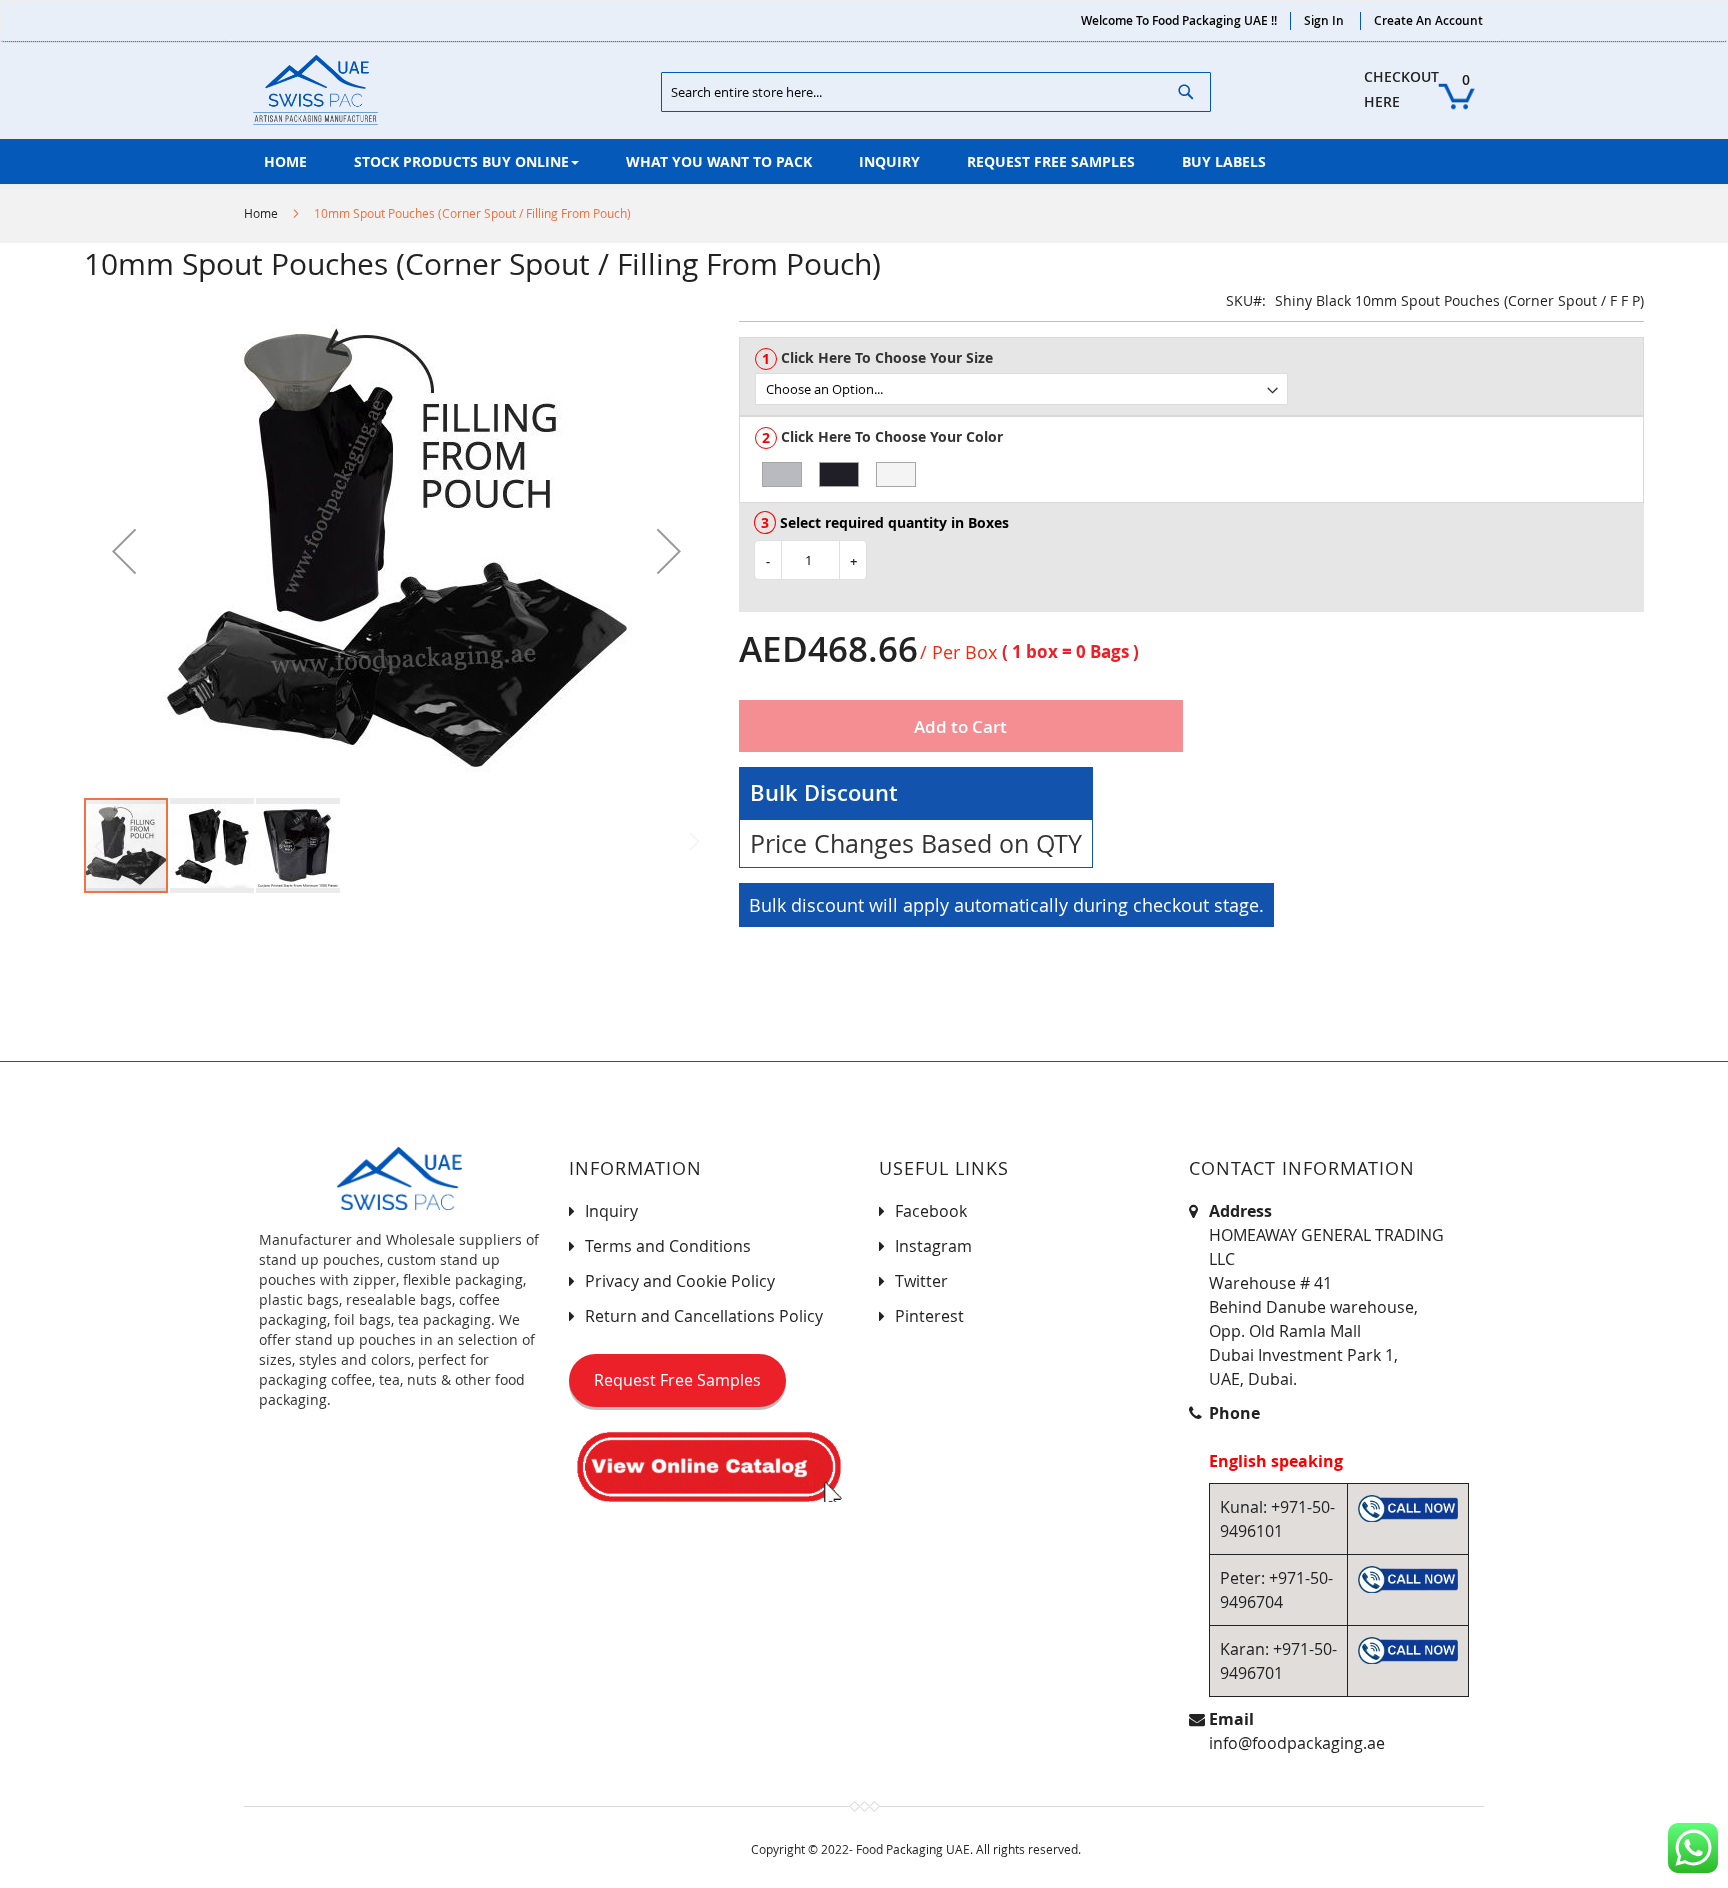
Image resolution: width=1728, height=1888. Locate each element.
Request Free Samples (677, 1380)
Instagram (933, 1246)
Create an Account (1428, 20)
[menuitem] (285, 161)
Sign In (1324, 20)
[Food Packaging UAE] (315, 90)
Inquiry (611, 1211)
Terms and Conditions (668, 1246)
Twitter (921, 1281)
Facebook (931, 1211)
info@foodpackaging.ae (1297, 1743)
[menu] (864, 161)
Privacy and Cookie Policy (680, 1281)
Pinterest (929, 1316)
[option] (782, 474)
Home (261, 213)
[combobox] (936, 92)
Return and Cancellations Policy (704, 1316)
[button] (124, 551)
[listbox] (1199, 389)
